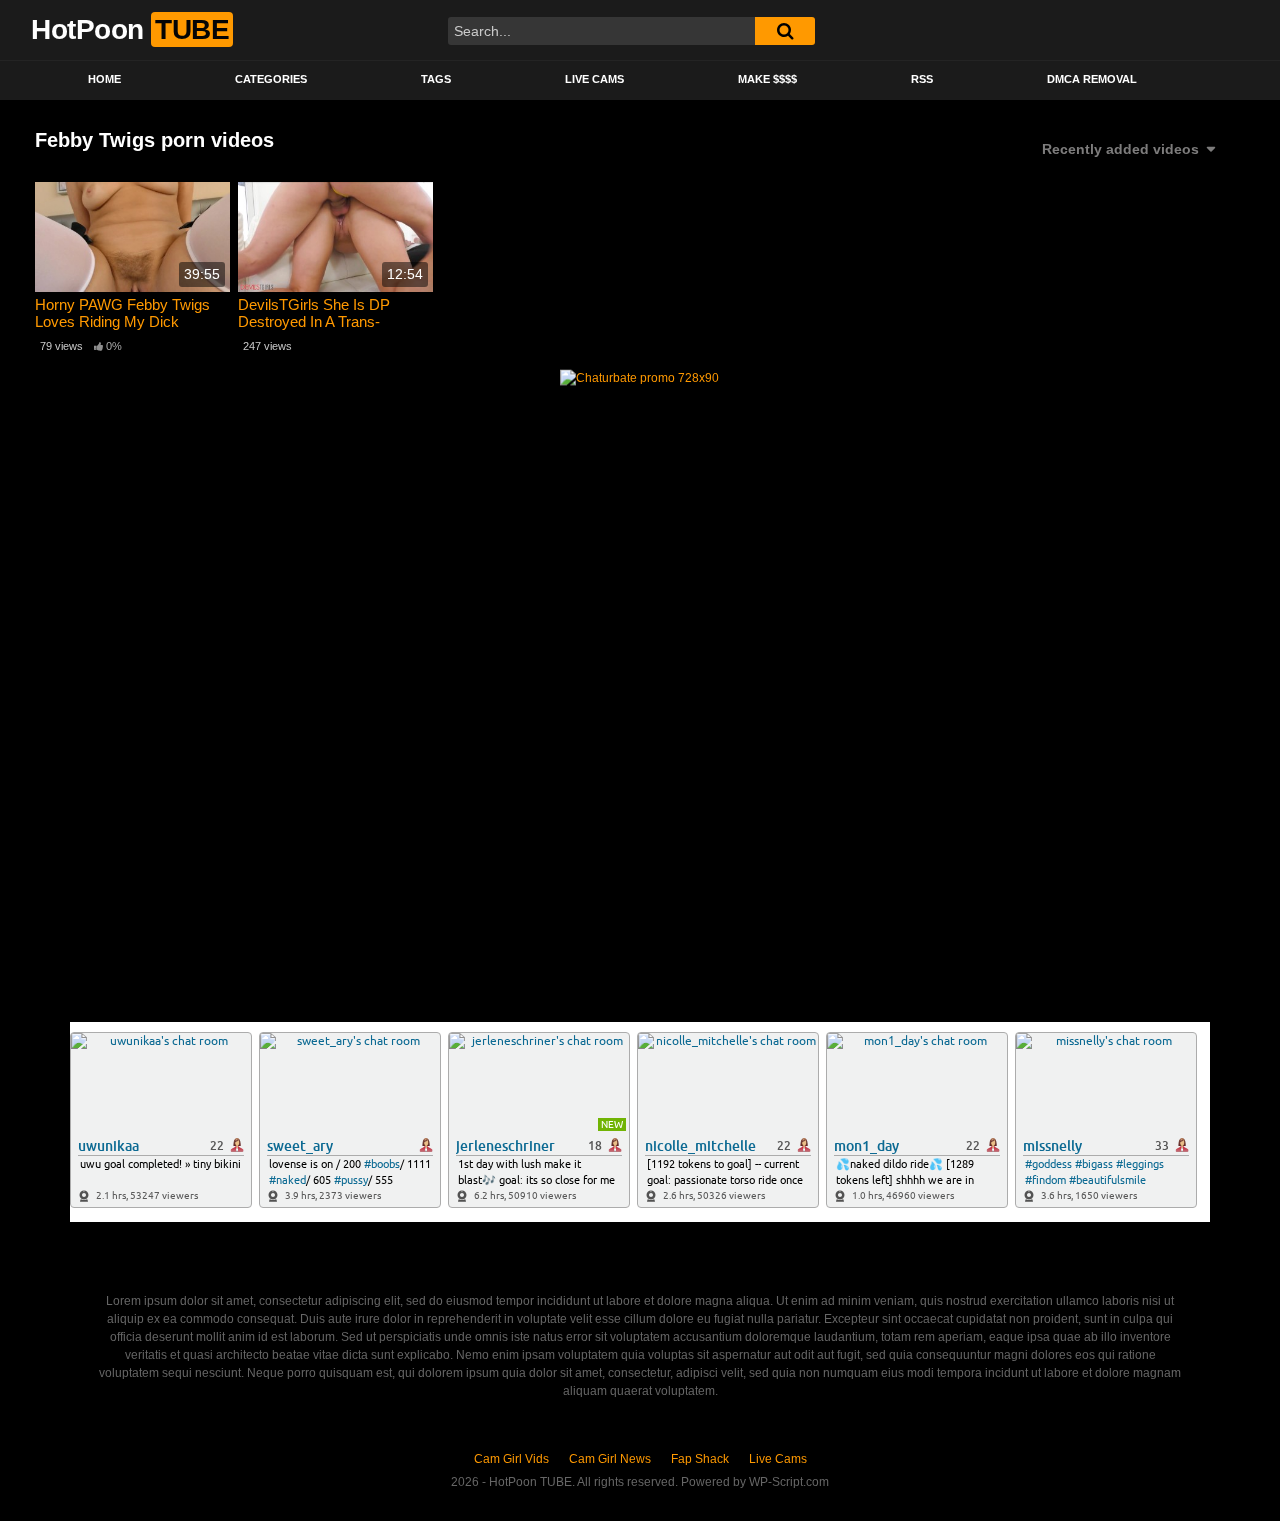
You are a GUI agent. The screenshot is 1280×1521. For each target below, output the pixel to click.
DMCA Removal (1092, 79)
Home (104, 79)
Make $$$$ (767, 79)
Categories (271, 79)
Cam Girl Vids (511, 1459)
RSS (922, 79)
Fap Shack (700, 1459)
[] (785, 31)
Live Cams (594, 79)
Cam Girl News (610, 1459)
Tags (436, 79)
